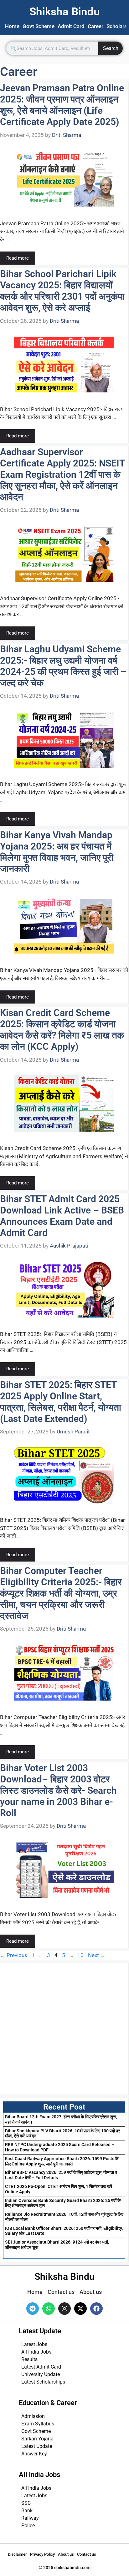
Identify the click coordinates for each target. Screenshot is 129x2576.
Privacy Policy (42, 2554)
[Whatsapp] (49, 2309)
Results (29, 2359)
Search (111, 48)
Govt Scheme (39, 26)
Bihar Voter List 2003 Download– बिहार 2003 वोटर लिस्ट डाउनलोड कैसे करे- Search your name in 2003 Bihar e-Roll (58, 1790)
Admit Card (71, 26)
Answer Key (34, 2454)
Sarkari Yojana (37, 2439)
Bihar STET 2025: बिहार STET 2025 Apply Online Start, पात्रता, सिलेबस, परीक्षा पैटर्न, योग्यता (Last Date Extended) (61, 1402)
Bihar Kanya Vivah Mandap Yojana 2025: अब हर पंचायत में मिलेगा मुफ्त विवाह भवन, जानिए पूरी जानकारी (57, 852)
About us (66, 2554)
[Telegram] (33, 2309)
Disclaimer (17, 2554)
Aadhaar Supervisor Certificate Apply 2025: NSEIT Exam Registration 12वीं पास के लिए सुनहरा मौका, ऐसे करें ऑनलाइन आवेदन (62, 474)
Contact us (87, 2554)
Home (12, 26)
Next (97, 1955)
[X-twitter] (80, 2309)
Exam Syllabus (38, 2424)
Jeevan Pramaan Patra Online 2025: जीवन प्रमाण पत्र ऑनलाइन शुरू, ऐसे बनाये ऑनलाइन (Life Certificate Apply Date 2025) (62, 105)
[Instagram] (64, 2309)
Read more (18, 258)
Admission (33, 2416)
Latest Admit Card (41, 2367)
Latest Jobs (34, 2344)
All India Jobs (36, 2352)
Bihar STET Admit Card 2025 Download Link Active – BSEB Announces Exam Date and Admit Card (62, 1216)
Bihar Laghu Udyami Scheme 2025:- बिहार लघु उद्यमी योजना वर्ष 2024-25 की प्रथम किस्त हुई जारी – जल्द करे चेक (63, 666)
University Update (41, 2374)
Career (95, 26)
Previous (14, 1955)
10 (81, 1955)
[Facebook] (96, 2309)
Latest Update (37, 2446)
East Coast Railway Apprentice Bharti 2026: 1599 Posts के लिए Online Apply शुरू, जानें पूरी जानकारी (62, 2161)
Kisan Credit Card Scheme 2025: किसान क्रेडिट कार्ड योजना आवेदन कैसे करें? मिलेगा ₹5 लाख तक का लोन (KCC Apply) (62, 1030)
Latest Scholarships (43, 2382)
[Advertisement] (64, 2029)
